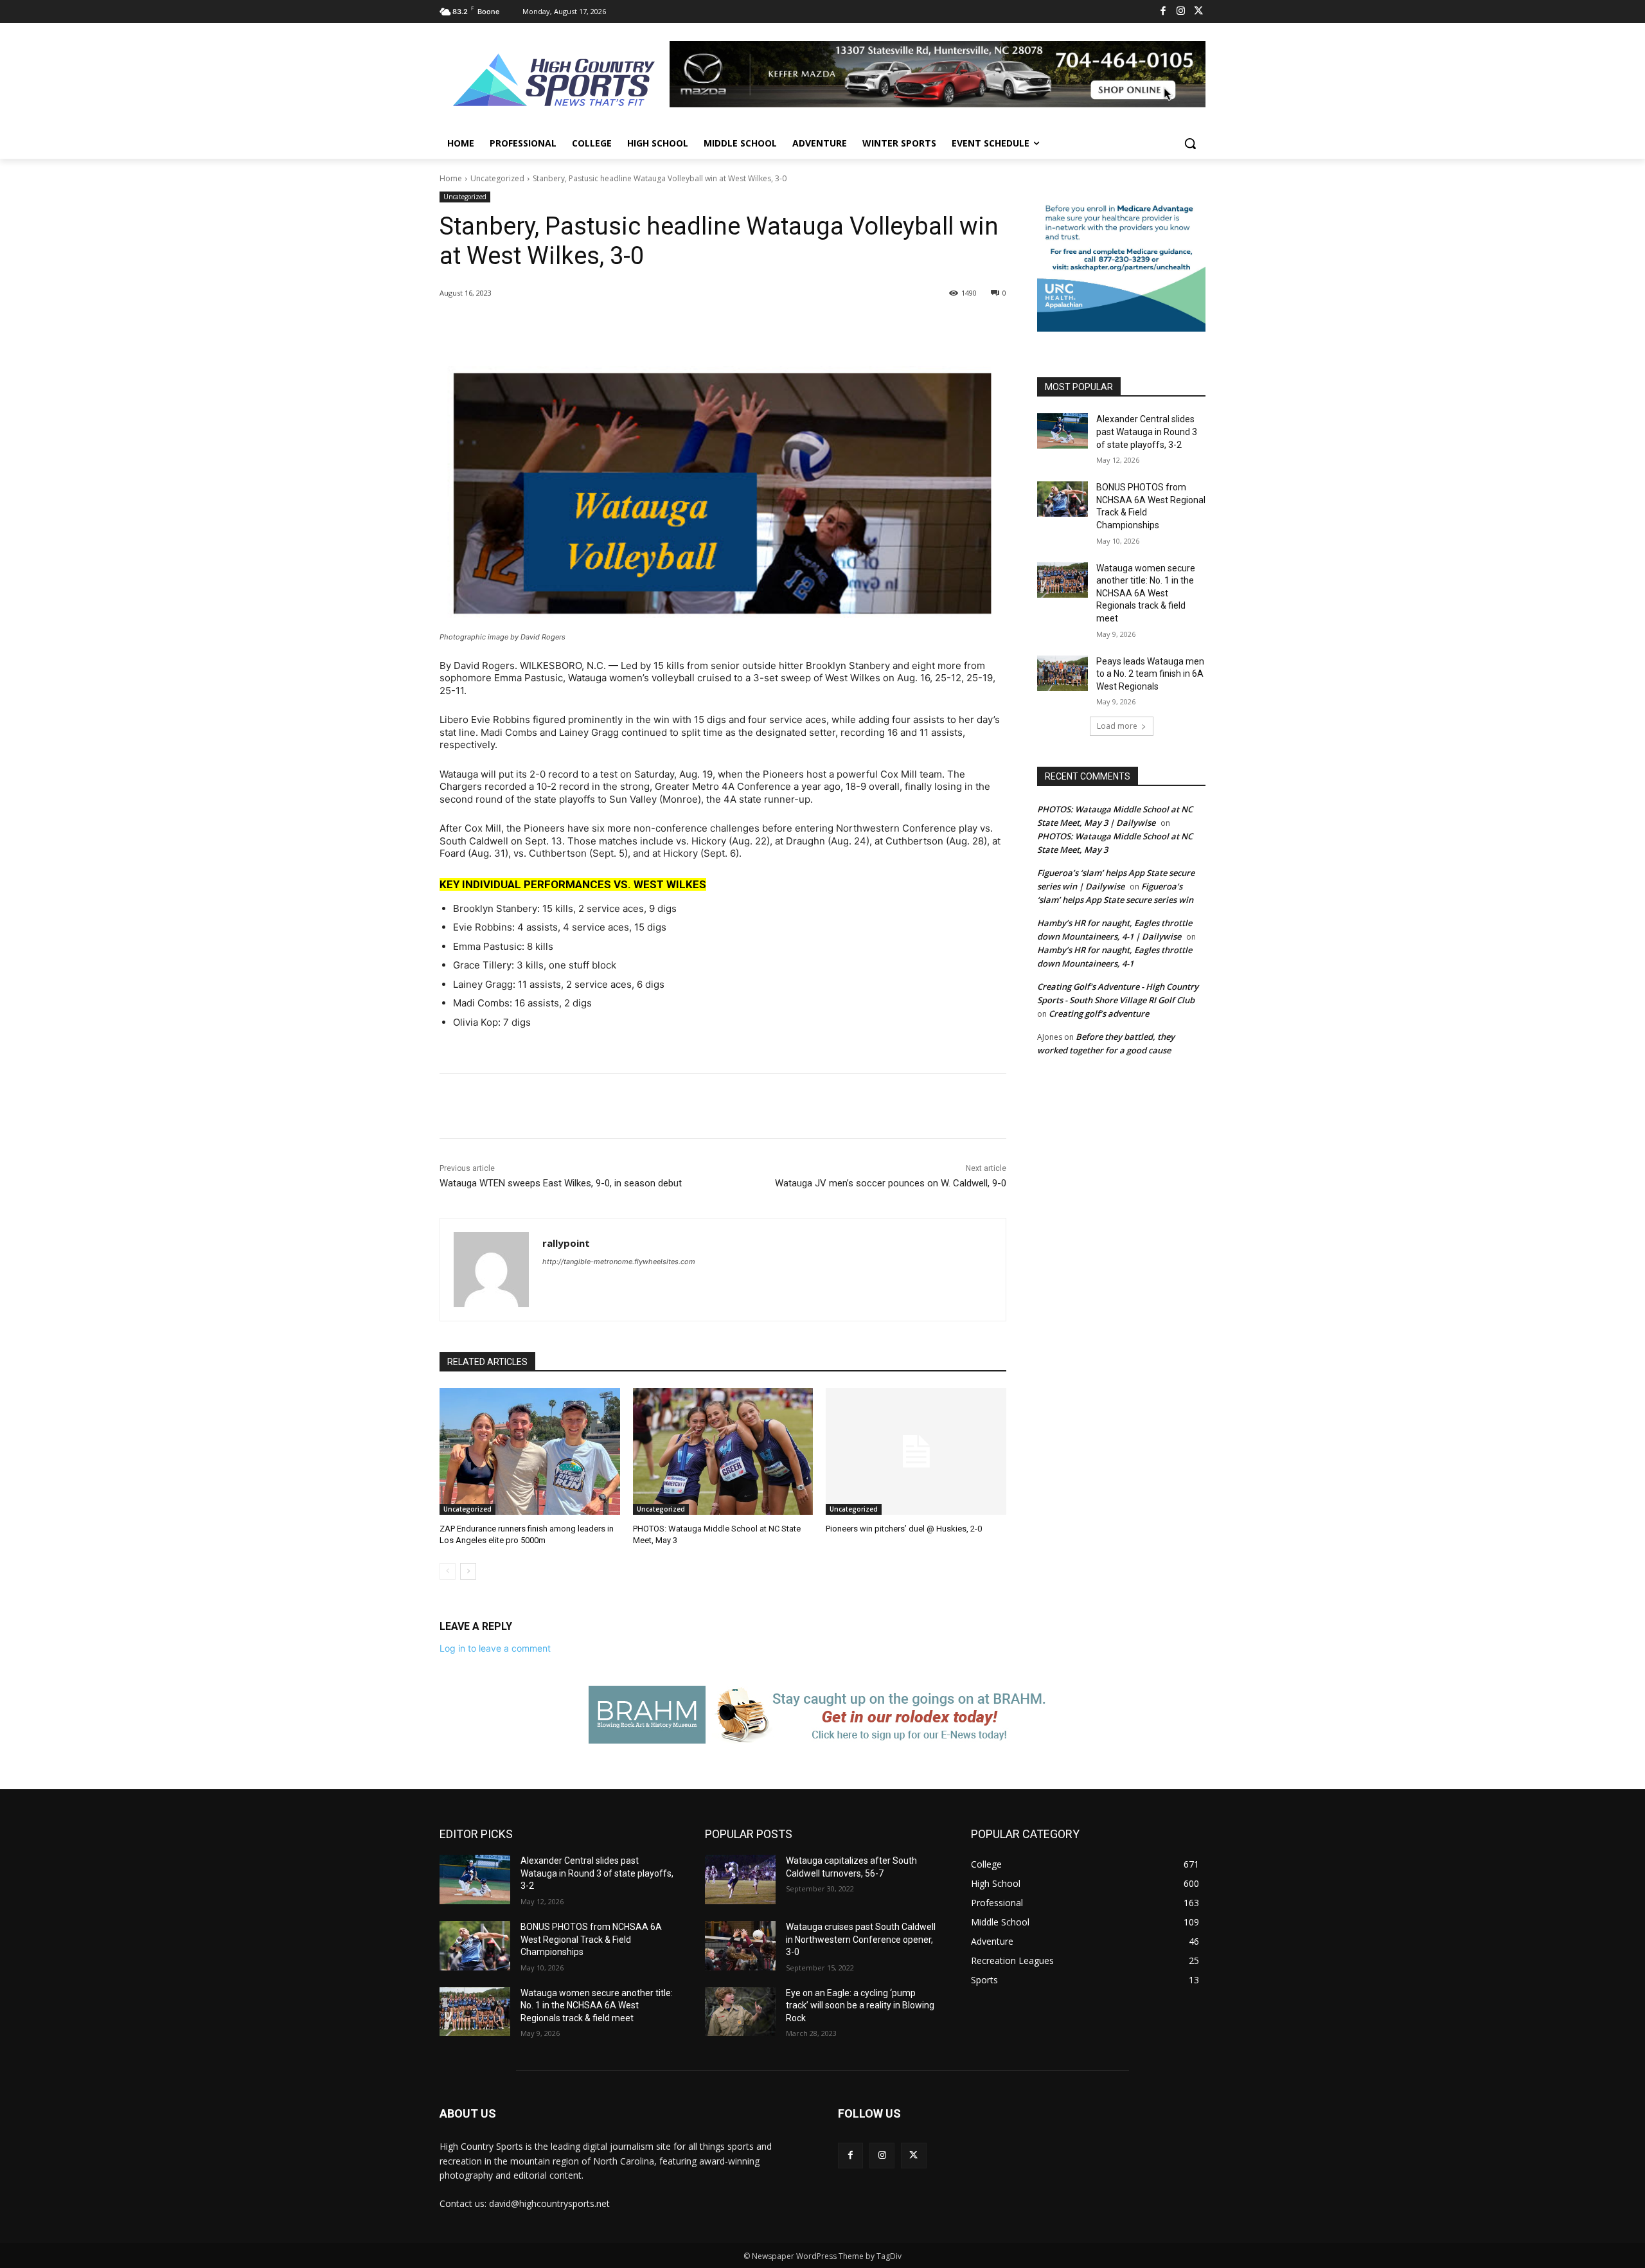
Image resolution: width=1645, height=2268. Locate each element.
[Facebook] (1163, 12)
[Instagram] (1181, 12)
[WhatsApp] (621, 326)
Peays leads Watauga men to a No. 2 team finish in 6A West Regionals (1150, 674)
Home (451, 178)
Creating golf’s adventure (1099, 1013)
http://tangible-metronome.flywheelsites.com (619, 1262)
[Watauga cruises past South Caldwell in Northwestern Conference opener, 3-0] (740, 1946)
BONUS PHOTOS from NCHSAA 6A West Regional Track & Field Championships (591, 1939)
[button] (1190, 143)
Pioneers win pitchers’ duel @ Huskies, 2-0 (904, 1529)
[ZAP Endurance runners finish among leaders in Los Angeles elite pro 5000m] (530, 1451)
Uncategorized (497, 178)
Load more (1117, 726)
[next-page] (468, 1571)
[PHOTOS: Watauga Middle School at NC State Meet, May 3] (723, 1451)
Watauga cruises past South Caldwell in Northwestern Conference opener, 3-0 (861, 1939)
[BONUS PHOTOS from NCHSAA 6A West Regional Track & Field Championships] (1063, 499)
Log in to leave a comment (495, 1648)
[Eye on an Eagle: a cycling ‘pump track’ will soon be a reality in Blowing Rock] (740, 2012)
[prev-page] (448, 1571)
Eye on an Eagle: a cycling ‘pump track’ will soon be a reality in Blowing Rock (860, 2005)
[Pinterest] (591, 326)
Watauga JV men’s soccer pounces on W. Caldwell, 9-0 (891, 1183)
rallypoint (566, 1243)
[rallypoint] (491, 1270)
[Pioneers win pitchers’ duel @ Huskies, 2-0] (916, 1451)
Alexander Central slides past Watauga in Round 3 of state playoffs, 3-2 (1147, 432)
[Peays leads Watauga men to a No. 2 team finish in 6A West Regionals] (1063, 673)
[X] (1199, 12)
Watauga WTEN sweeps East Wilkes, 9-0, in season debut (561, 1183)
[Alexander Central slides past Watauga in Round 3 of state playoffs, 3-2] (1063, 431)
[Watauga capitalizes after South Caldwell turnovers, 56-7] (740, 1880)
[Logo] (555, 82)
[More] (651, 326)
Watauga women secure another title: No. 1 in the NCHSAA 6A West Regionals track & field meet (1146, 593)
